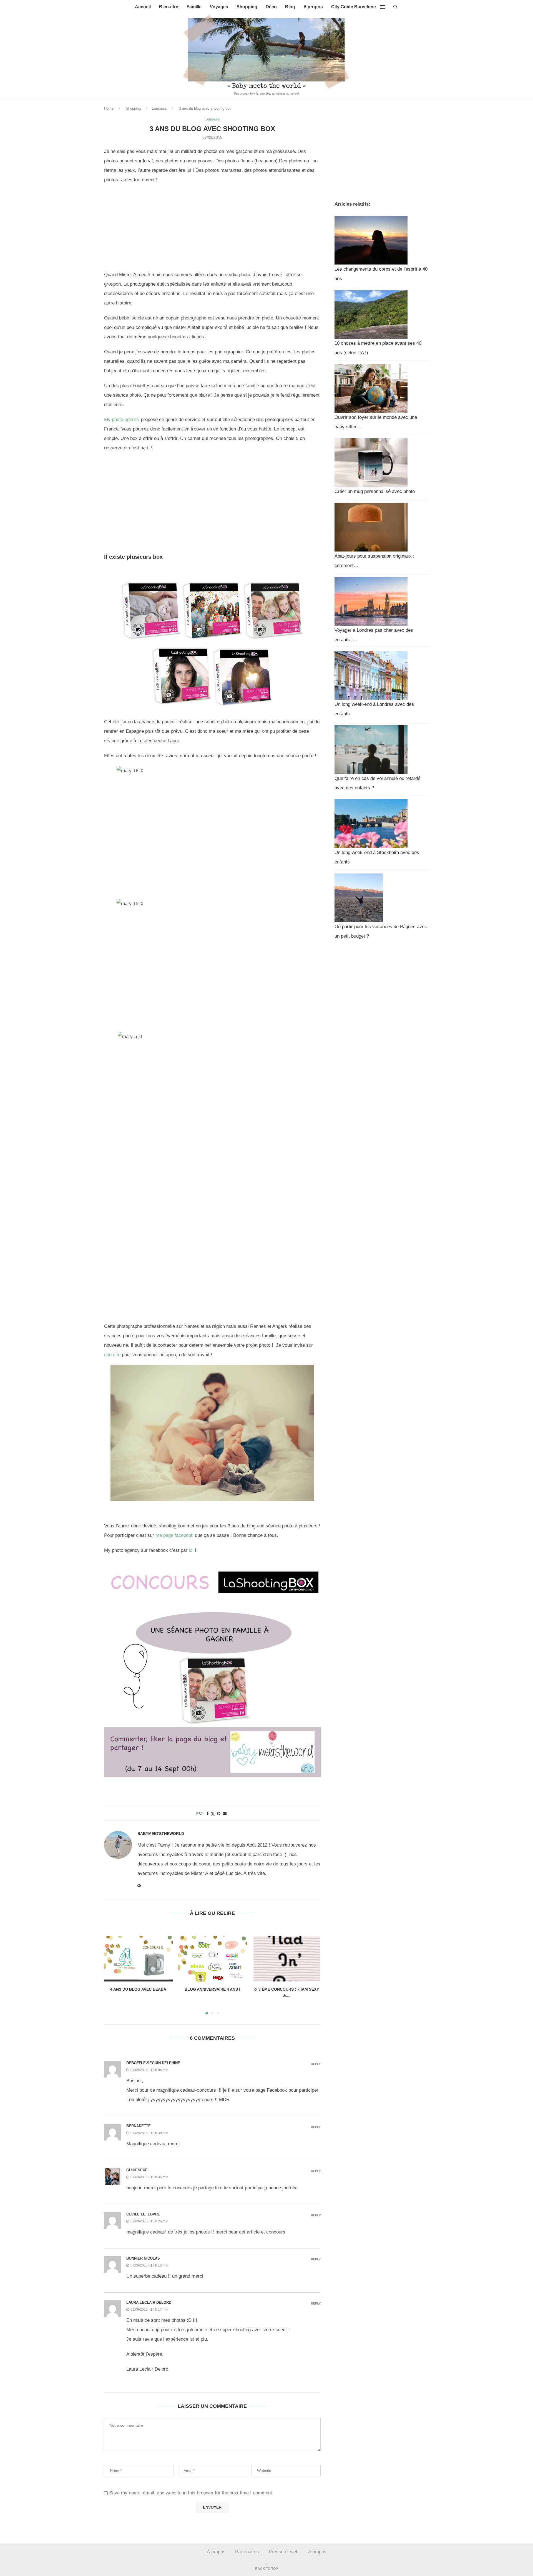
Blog (290, 7)
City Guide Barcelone (354, 7)
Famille (194, 7)
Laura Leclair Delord (149, 2302)
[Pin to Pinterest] (219, 1814)
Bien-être (169, 7)
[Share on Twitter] (213, 1814)
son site (112, 1355)
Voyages (219, 7)
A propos (313, 7)
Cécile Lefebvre (143, 2214)
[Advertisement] (212, 229)
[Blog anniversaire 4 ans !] (213, 1959)
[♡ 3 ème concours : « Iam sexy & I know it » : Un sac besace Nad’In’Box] (286, 1959)
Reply (316, 2064)
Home (109, 108)
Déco (271, 7)
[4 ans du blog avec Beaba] (138, 1959)
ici (191, 1550)
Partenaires (247, 2552)
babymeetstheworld (161, 1834)
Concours (159, 108)
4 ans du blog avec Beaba (138, 1989)
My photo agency (122, 420)
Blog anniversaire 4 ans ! (212, 1989)
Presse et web (284, 2552)
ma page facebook (174, 1535)
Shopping (247, 7)
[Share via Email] (225, 1814)
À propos (216, 2552)
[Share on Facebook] (208, 1814)
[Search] (395, 7)
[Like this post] (201, 1814)
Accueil (143, 7)
